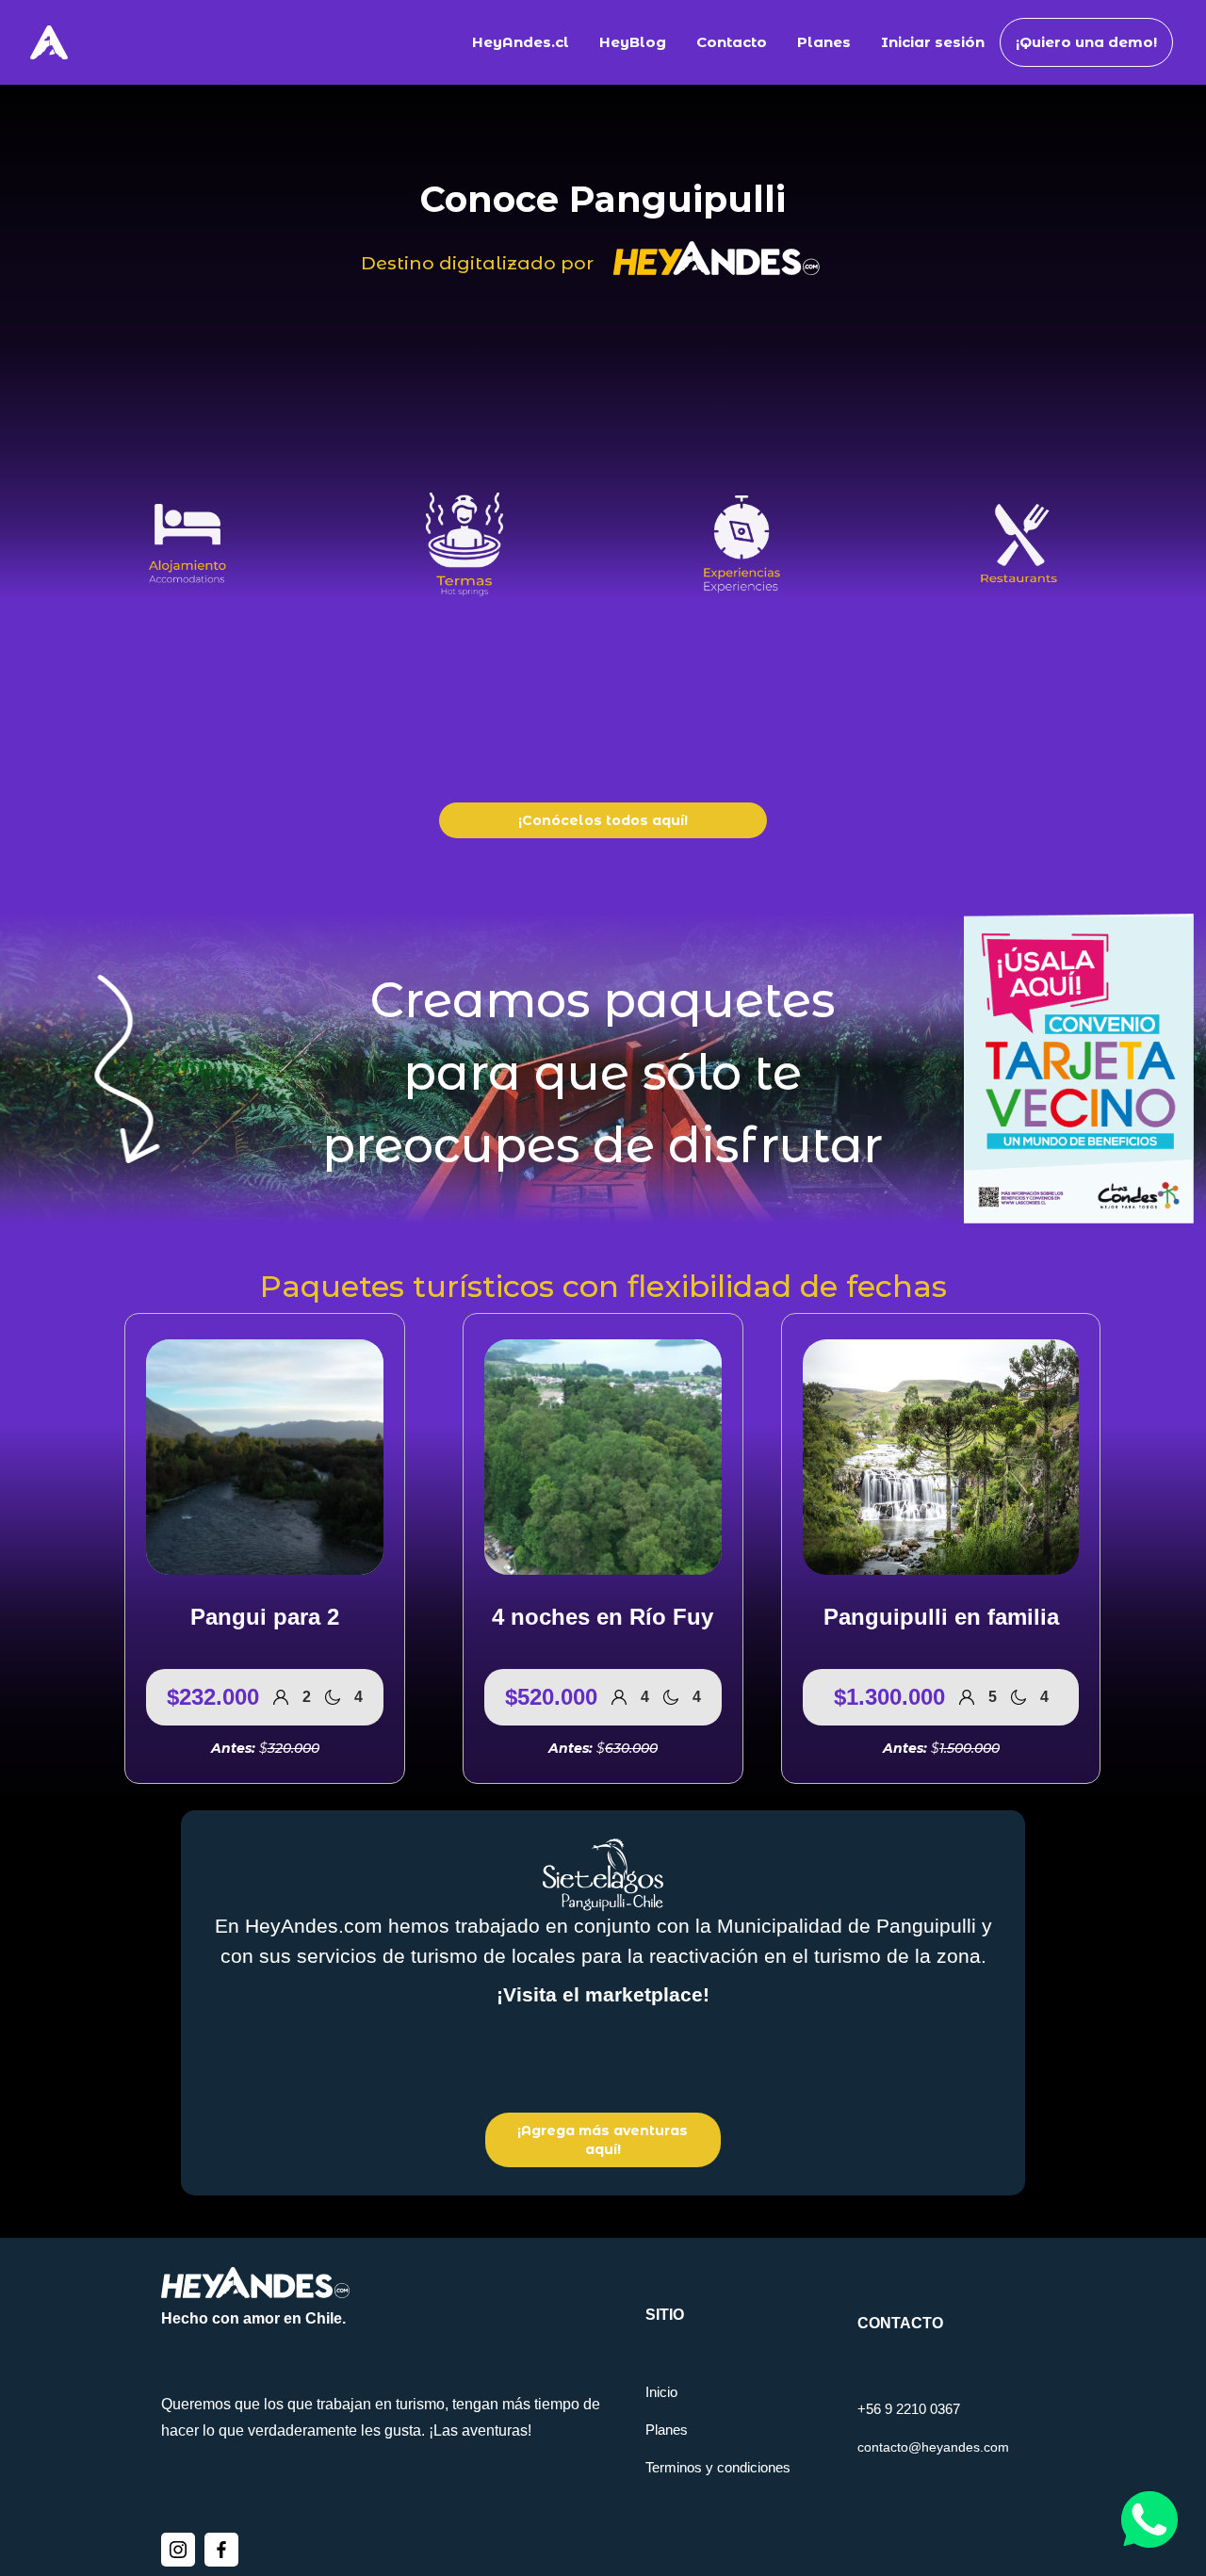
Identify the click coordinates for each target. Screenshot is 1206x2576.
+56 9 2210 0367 (909, 2409)
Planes (824, 42)
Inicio (661, 2392)
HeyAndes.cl (521, 42)
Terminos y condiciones (718, 2467)
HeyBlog (633, 42)
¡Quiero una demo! (1086, 42)
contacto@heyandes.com (933, 2447)
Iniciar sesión (933, 42)
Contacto (732, 42)
